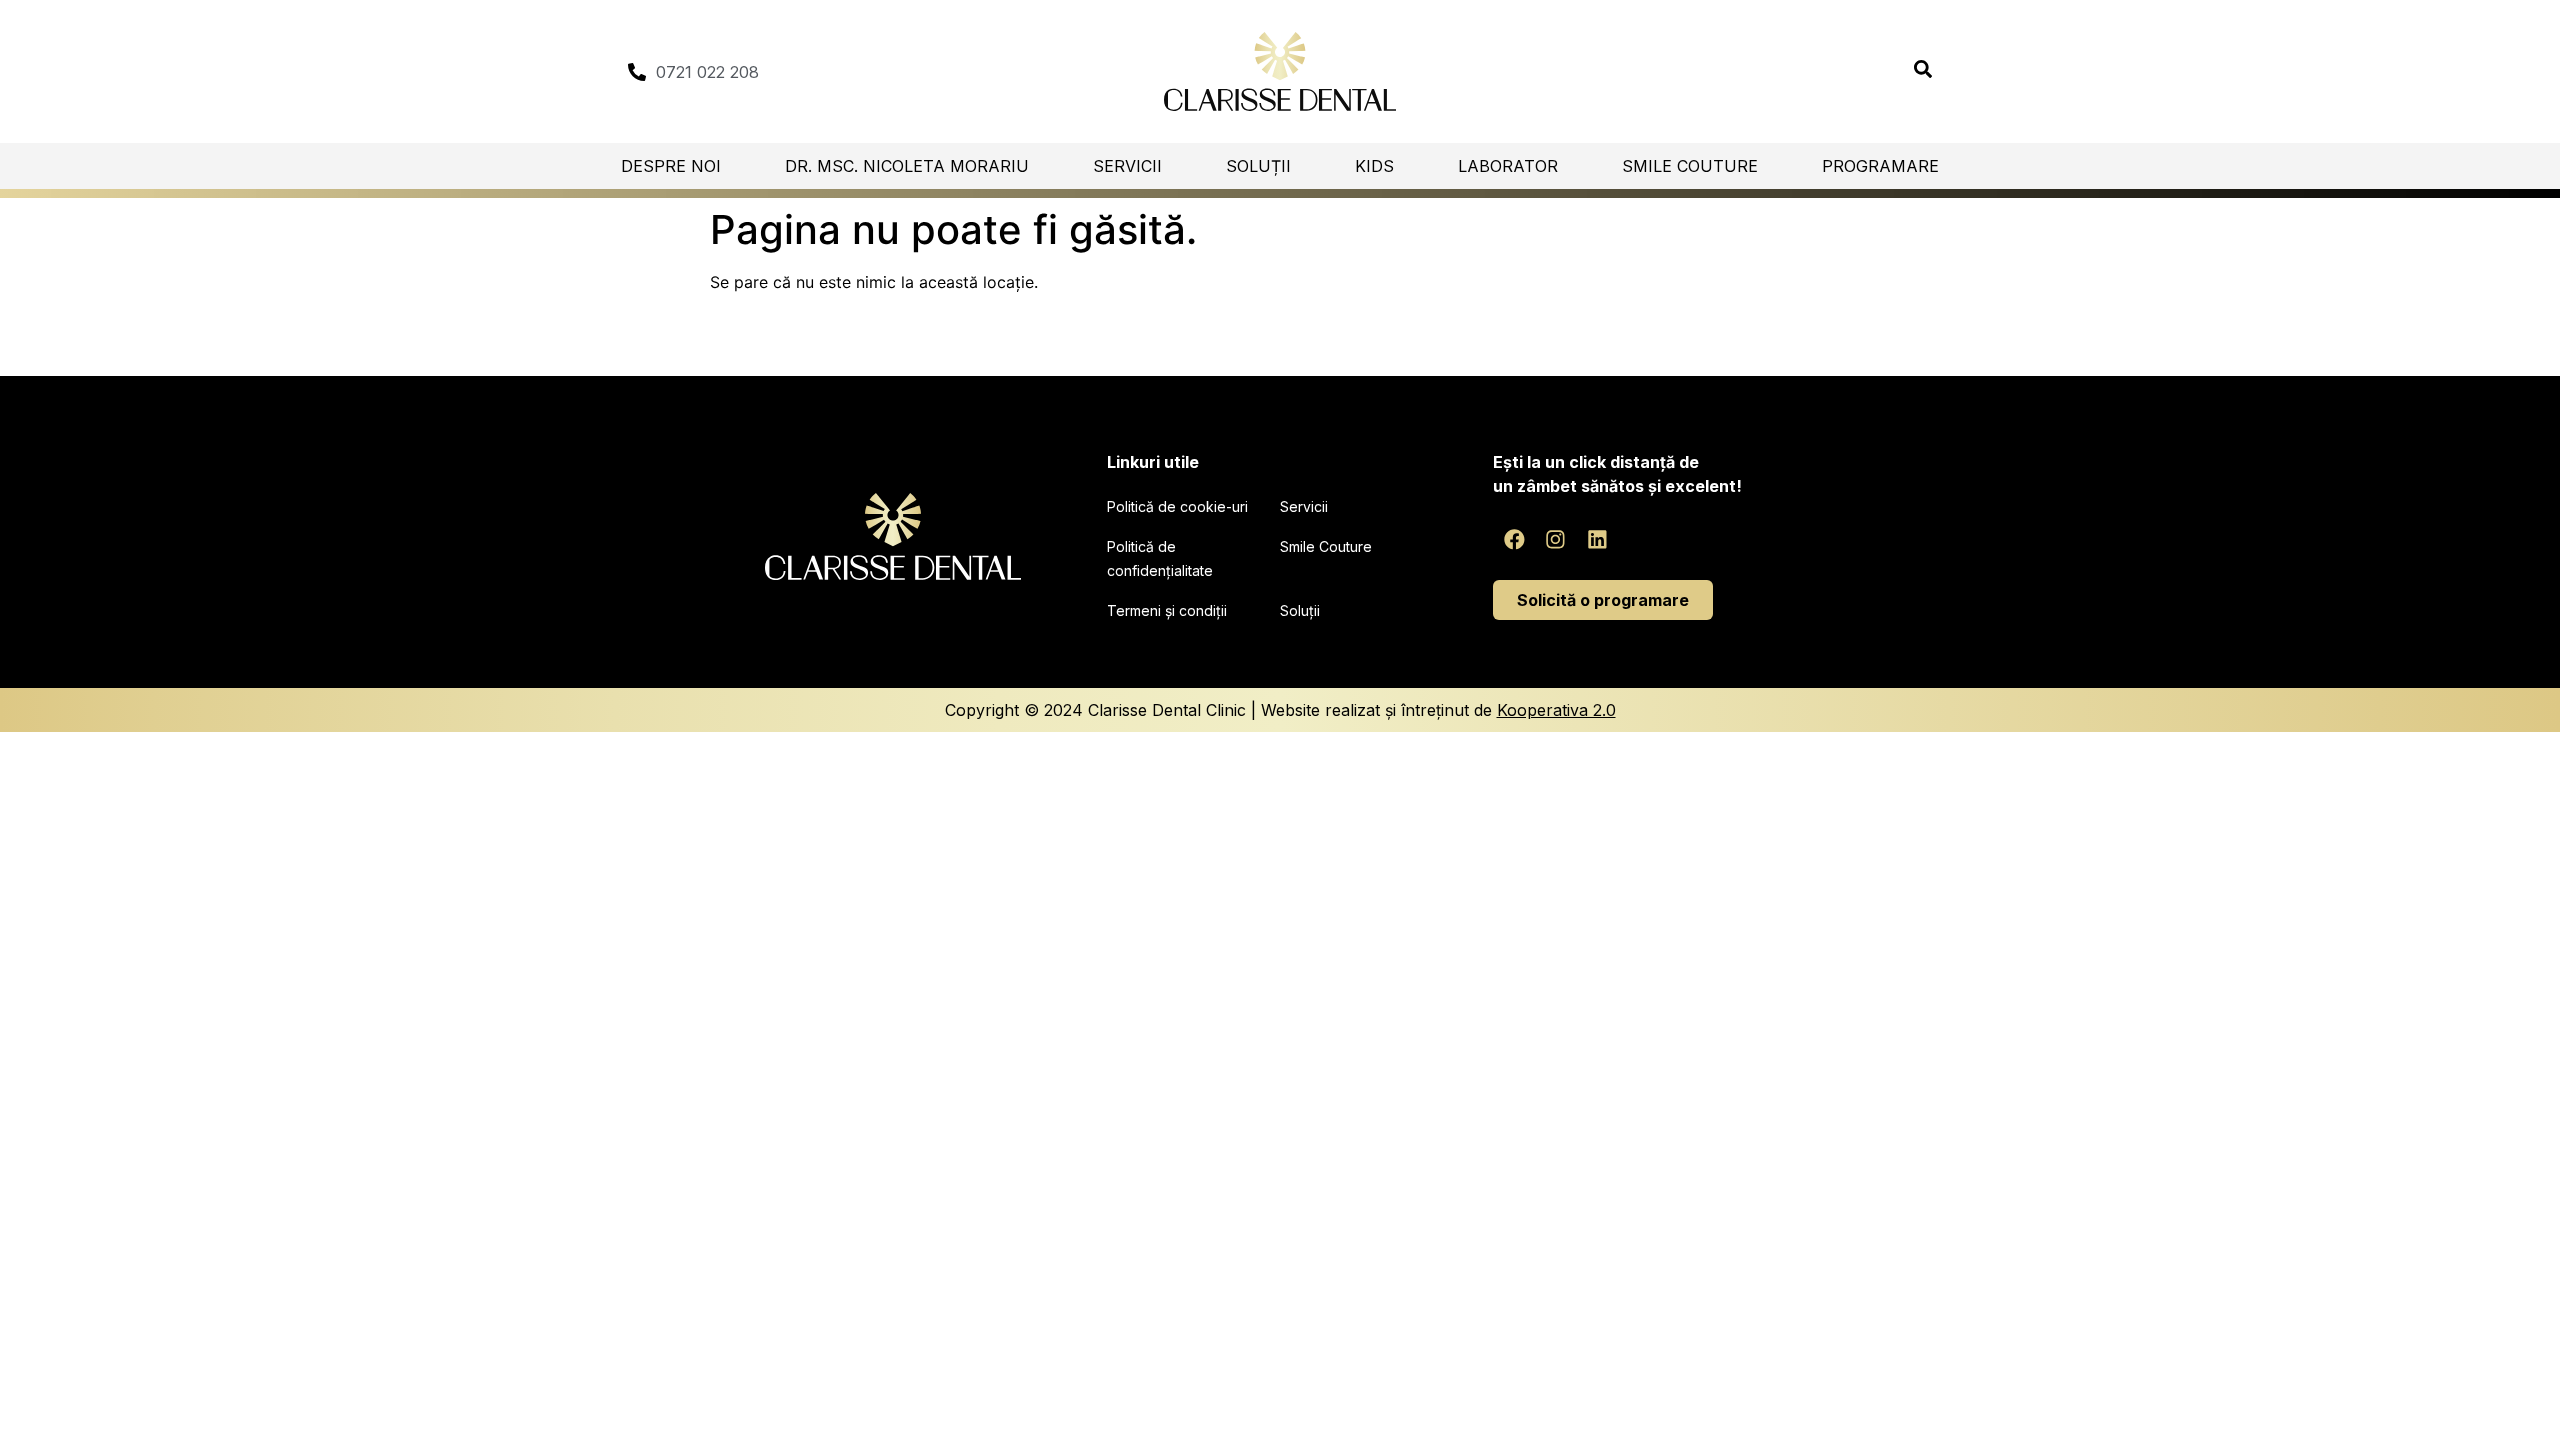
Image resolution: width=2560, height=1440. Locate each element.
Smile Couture (1690, 166)
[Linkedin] (1598, 539)
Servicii (1127, 166)
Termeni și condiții (1167, 610)
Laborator (1508, 166)
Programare (1880, 166)
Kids (1374, 166)
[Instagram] (1556, 539)
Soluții (1258, 166)
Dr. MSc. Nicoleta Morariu (907, 166)
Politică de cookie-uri (1177, 506)
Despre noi (671, 166)
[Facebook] (1514, 539)
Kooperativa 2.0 (1556, 710)
